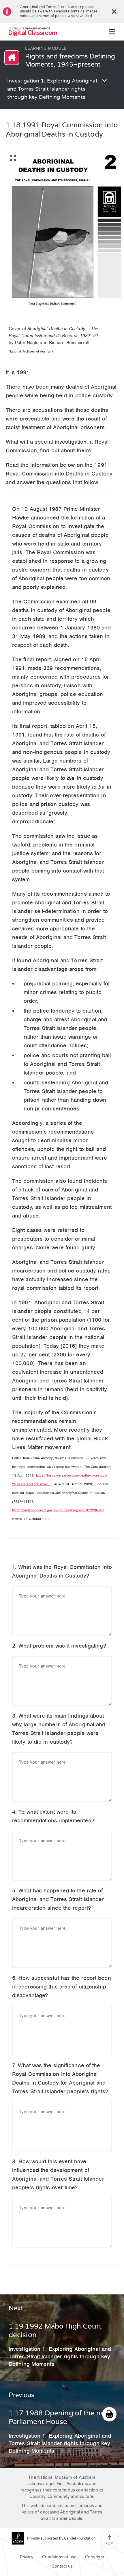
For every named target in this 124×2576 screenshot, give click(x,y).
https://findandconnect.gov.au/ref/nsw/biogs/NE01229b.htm (58, 1510)
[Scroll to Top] (109, 2538)
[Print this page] (109, 2414)
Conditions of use (59, 2557)
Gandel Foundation (80, 2538)
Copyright (95, 2557)
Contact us (62, 2566)
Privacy (27, 2557)
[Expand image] (13, 158)
